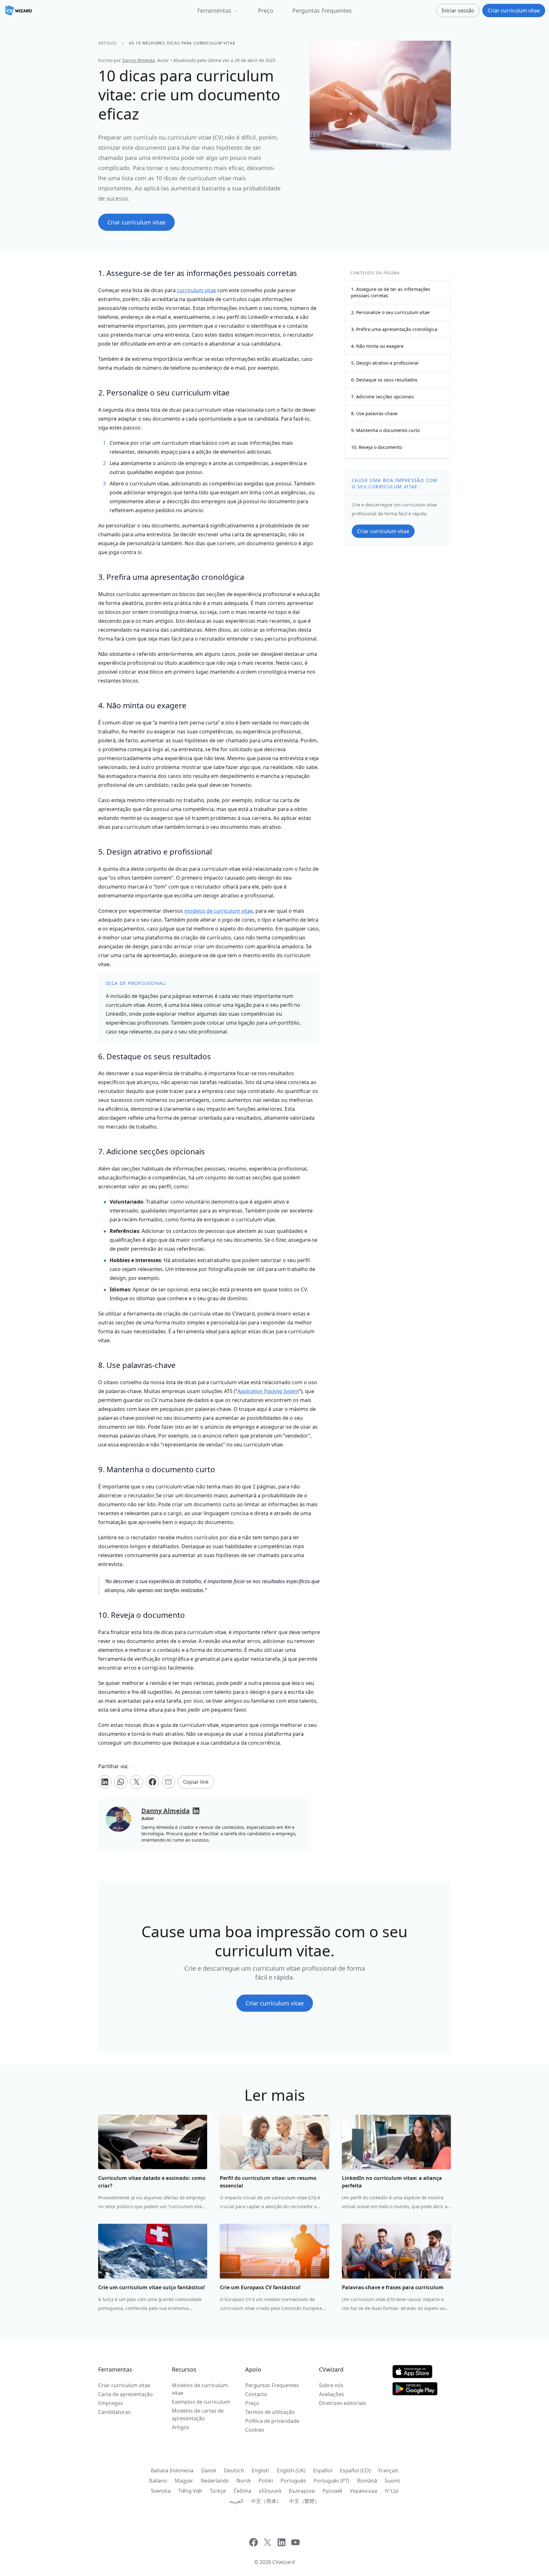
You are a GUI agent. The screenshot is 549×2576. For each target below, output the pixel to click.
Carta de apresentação (125, 2394)
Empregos (111, 2403)
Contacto (256, 2394)
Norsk (244, 2481)
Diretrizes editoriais (343, 2403)
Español (323, 2470)
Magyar (184, 2481)
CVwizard (284, 2562)
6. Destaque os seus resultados (384, 380)
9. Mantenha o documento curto (385, 430)
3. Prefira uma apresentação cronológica (394, 329)
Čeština (242, 2491)
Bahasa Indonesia (172, 2470)
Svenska (161, 2491)
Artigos (108, 43)
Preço (266, 10)
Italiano (158, 2481)
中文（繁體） (304, 2501)
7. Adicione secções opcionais (383, 397)
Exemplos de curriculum (201, 2402)
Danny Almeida (139, 60)
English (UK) (291, 2470)
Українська (363, 2491)
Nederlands (215, 2481)
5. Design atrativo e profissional (385, 363)
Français (388, 2470)
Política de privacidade (272, 2421)
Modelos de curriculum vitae (200, 2389)
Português (293, 2481)
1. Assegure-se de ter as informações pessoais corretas (391, 292)
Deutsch (234, 2470)
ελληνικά (270, 2491)
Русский (332, 2491)
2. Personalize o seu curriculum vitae (390, 312)
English (260, 2470)
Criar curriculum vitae (124, 2385)
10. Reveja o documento (376, 447)
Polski (266, 2481)
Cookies (255, 2430)
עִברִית (392, 2491)
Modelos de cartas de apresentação (198, 2415)
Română (367, 2481)
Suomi (392, 2481)
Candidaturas (114, 2412)
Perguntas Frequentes (322, 10)
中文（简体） (266, 2501)
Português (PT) (332, 2481)
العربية (236, 2501)
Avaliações (332, 2394)
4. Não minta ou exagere (377, 346)
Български (302, 2491)
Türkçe (218, 2491)
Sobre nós (331, 2385)
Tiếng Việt (190, 2491)
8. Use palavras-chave (374, 413)
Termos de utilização (270, 2412)
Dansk (209, 2470)
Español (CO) (355, 2470)
